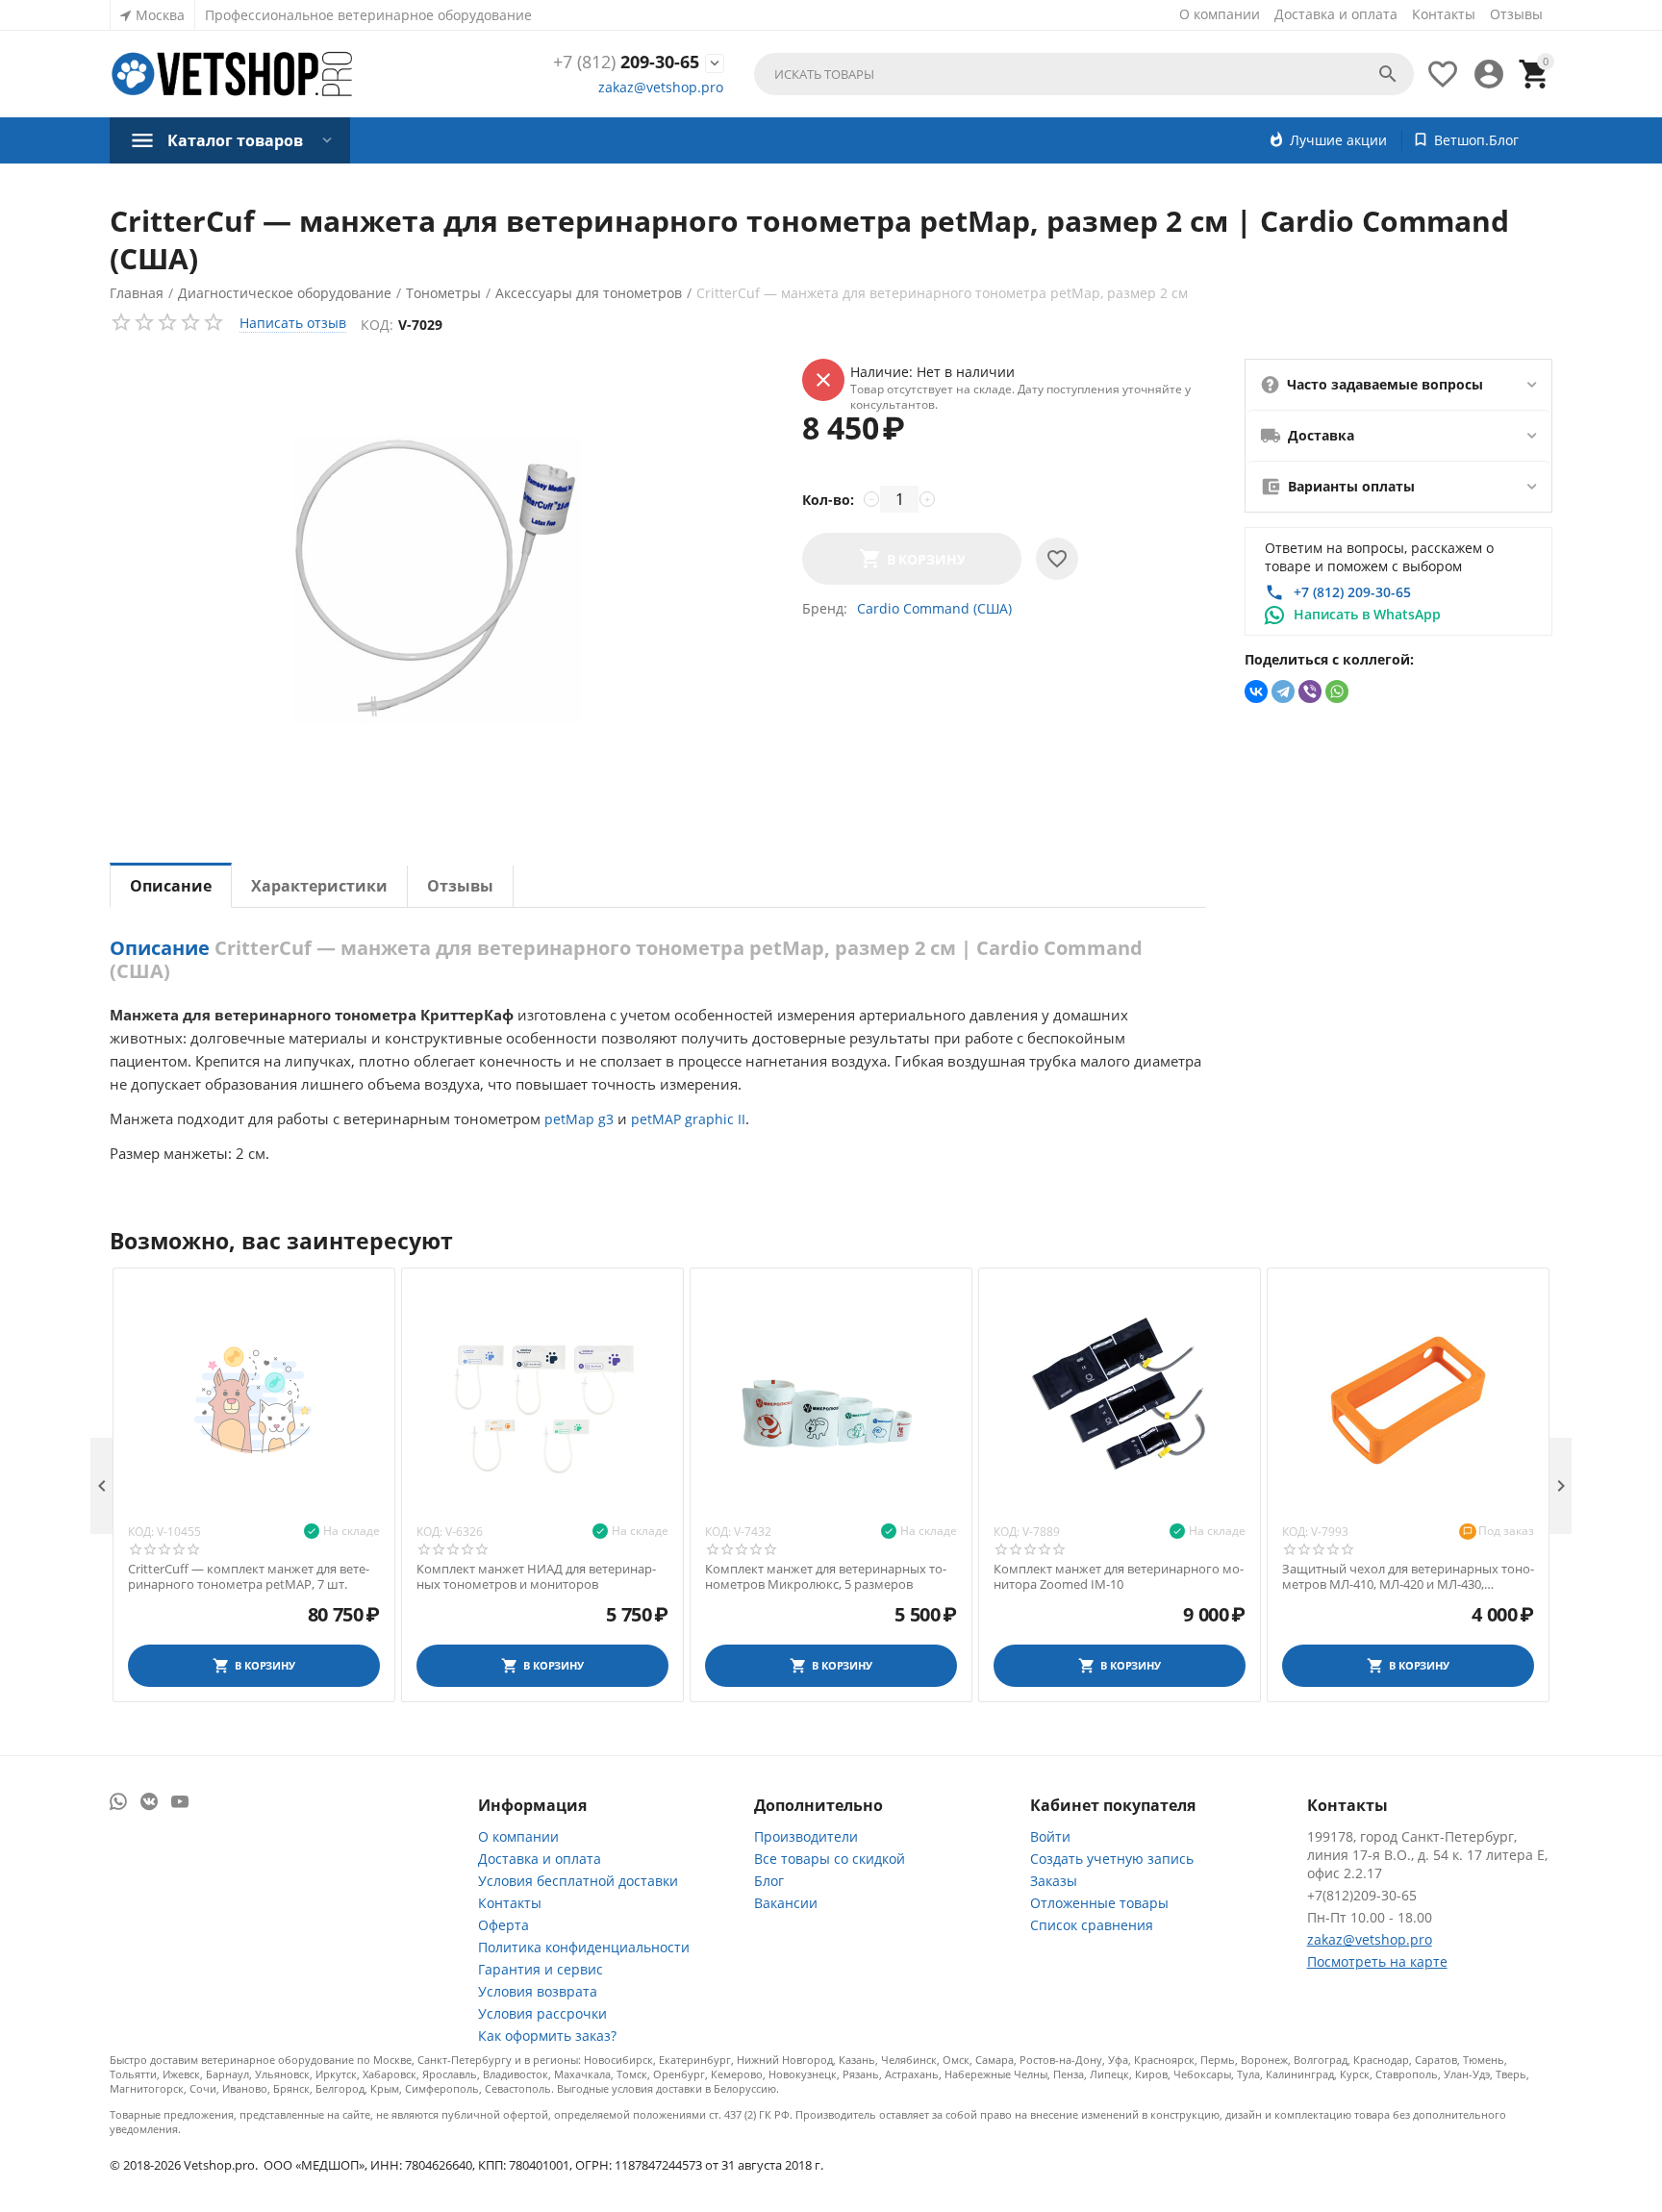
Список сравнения (1092, 1925)
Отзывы (1516, 14)
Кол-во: (828, 500)
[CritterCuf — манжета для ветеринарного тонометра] (437, 580)
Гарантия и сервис (541, 1969)
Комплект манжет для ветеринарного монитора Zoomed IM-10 (1119, 1577)
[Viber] (1310, 691)
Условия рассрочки (542, 2013)
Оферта (504, 1925)
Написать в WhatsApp (1367, 614)
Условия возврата (538, 1991)
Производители (806, 1836)
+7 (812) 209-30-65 (1352, 592)
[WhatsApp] (1337, 691)
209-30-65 (626, 63)
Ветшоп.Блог (1476, 140)
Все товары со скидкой (830, 1859)
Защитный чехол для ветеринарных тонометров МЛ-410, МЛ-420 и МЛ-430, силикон (1408, 1577)
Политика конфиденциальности (584, 1947)
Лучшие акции (1338, 140)
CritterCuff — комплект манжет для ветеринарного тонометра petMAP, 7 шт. (249, 1577)
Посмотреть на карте (1377, 1961)
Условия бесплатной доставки (578, 1881)
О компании (1220, 14)
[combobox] (1084, 74)
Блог (769, 1881)
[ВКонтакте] (1256, 691)
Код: (377, 325)
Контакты (1444, 14)
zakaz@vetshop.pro (661, 87)
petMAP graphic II (688, 1119)
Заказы (1054, 1881)
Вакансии (786, 1903)
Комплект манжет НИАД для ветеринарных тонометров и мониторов (536, 1577)
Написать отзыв (293, 323)
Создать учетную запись (1112, 1859)
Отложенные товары (1099, 1903)
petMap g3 (579, 1119)
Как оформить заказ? (547, 2036)
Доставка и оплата (1336, 14)
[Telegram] (1283, 691)
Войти (1050, 1836)
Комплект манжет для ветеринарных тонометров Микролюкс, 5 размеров (826, 1577)
